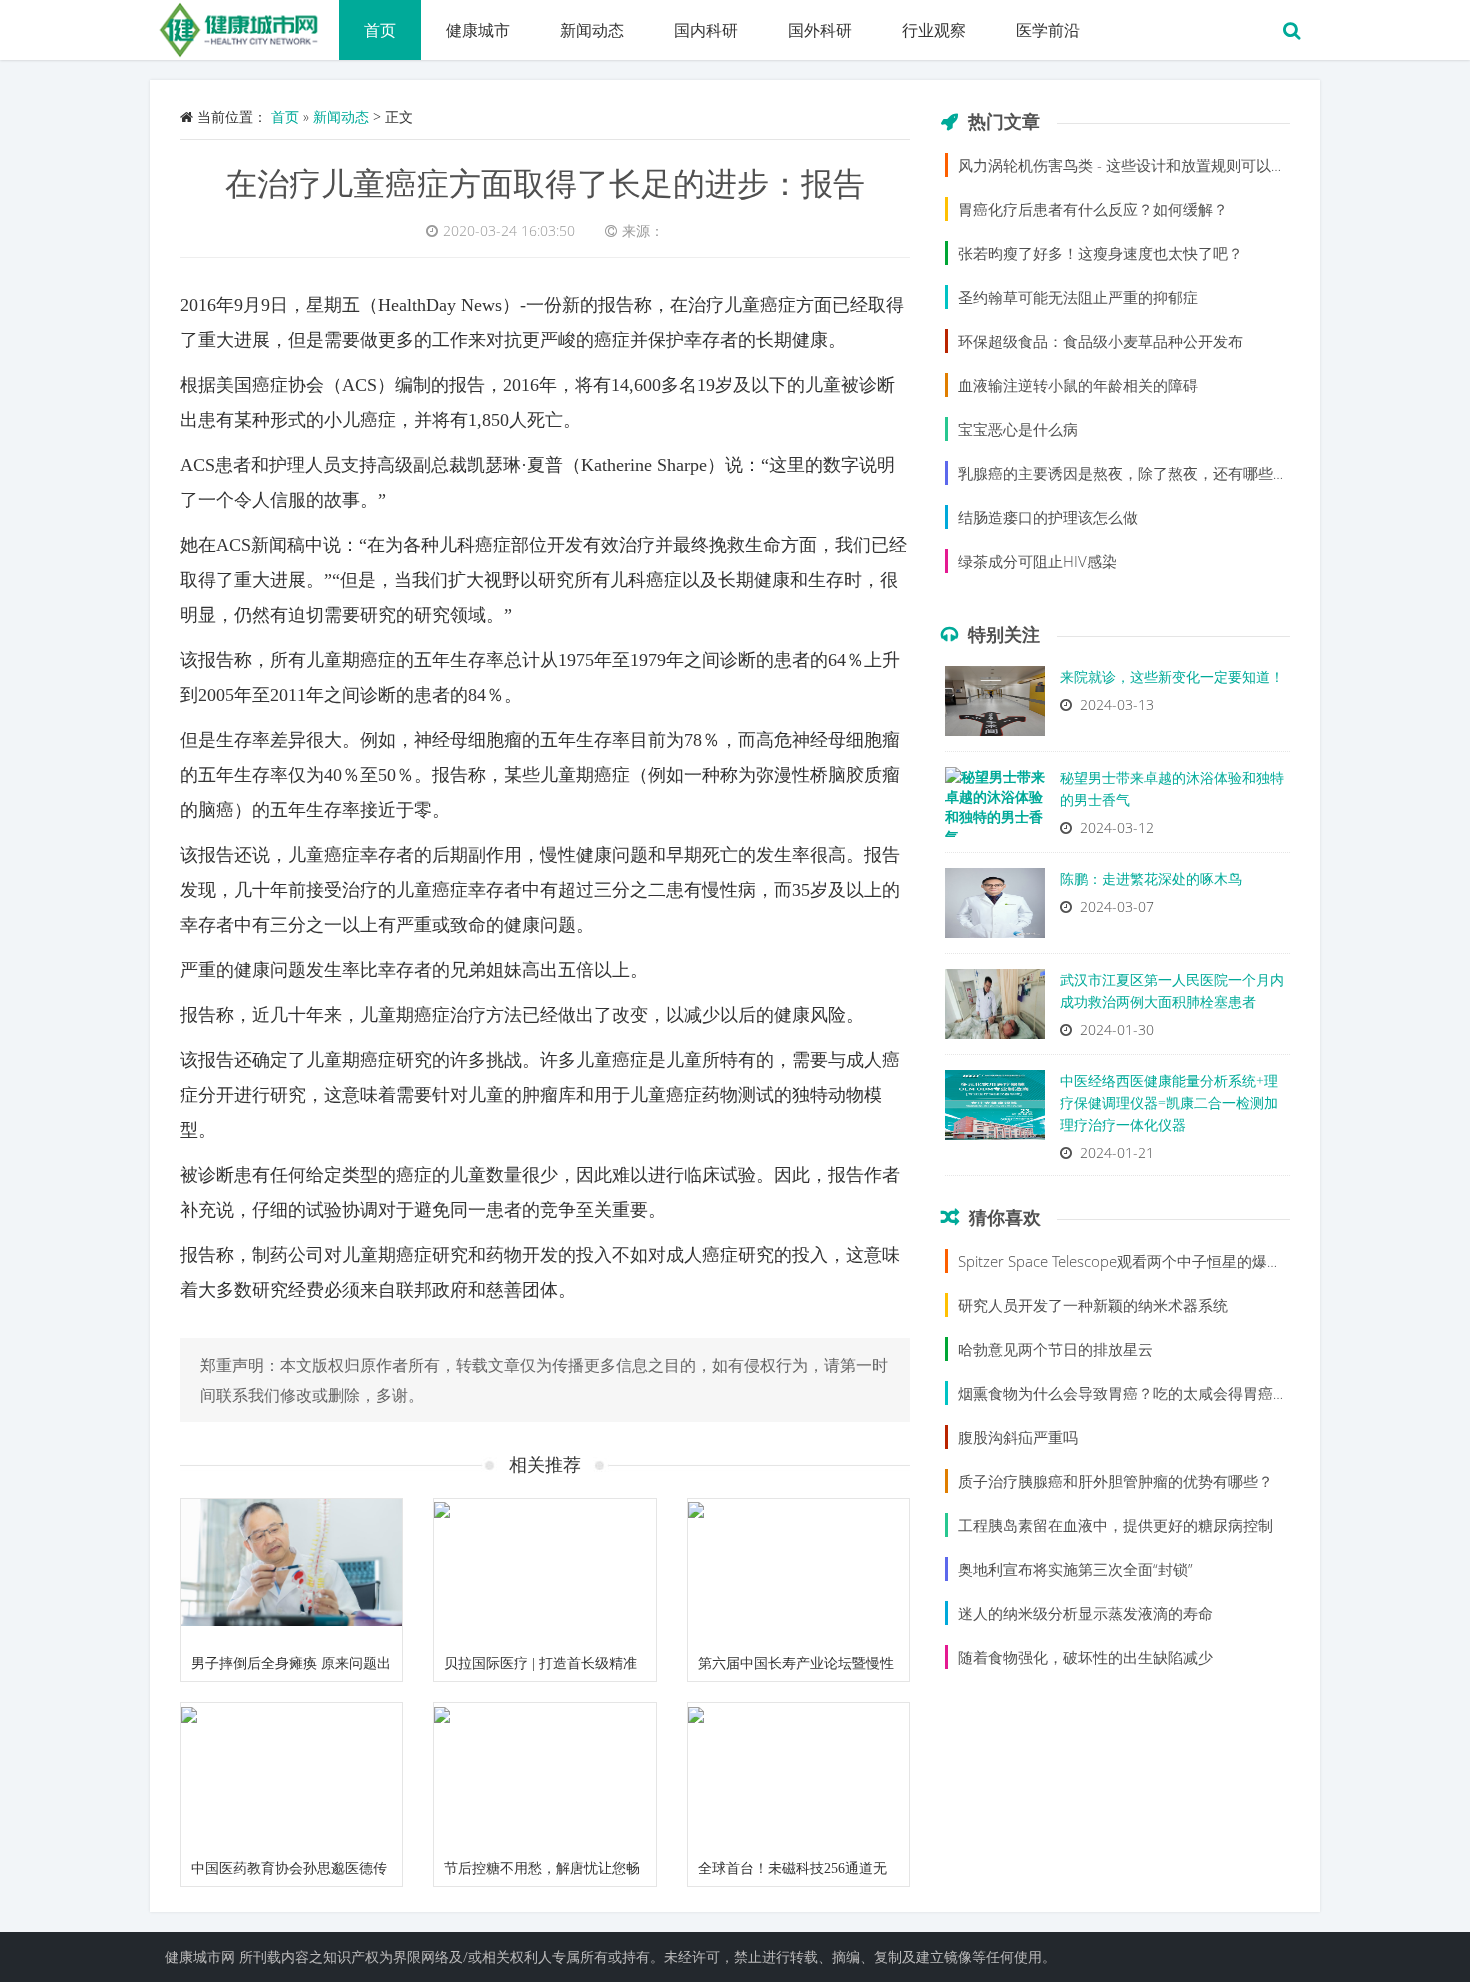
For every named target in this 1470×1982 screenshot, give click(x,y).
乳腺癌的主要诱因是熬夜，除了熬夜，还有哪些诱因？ (1138, 473)
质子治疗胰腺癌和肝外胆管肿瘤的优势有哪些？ (1115, 1481)
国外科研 (820, 30)
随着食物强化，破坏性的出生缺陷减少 (1085, 1657)
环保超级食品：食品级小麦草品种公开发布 (1100, 341)
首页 (380, 30)
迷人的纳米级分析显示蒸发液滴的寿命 (1085, 1613)
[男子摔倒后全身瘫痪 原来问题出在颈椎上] (291, 1573)
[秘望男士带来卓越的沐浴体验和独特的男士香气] (995, 807)
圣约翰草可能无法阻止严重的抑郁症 (1078, 297)
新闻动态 (592, 30)
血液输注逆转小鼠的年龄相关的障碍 (1078, 385)
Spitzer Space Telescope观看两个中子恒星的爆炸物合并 (1142, 1261)
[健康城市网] (244, 25)
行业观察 (934, 30)
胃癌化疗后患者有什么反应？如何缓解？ (1093, 209)
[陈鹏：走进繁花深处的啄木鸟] (995, 908)
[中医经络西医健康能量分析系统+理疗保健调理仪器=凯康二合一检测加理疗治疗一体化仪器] (995, 1110)
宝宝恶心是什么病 (1018, 429)
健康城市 (478, 30)
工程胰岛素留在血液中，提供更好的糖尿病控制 (1115, 1525)
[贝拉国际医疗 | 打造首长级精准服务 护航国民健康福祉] (544, 1573)
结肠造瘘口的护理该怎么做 (1048, 517)
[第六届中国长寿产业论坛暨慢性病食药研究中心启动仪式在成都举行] (798, 1573)
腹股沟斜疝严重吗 (1018, 1437)
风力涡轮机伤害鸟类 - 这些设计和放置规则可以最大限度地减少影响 (1182, 165)
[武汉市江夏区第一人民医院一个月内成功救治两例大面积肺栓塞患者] (995, 1009)
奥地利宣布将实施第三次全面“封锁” (1075, 1569)
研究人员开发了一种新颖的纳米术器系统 (1093, 1305)
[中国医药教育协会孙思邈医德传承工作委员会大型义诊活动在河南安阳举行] (291, 1777)
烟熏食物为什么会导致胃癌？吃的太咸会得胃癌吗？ (1130, 1393)
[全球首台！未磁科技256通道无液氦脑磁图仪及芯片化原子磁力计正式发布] (798, 1777)
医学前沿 (1048, 30)
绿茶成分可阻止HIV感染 (1037, 561)
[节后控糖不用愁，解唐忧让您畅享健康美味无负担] (544, 1777)
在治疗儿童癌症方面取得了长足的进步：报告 (545, 182)
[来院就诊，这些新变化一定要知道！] (995, 706)
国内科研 (706, 30)
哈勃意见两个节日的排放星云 (1055, 1349)
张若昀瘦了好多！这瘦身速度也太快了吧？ (1100, 253)
